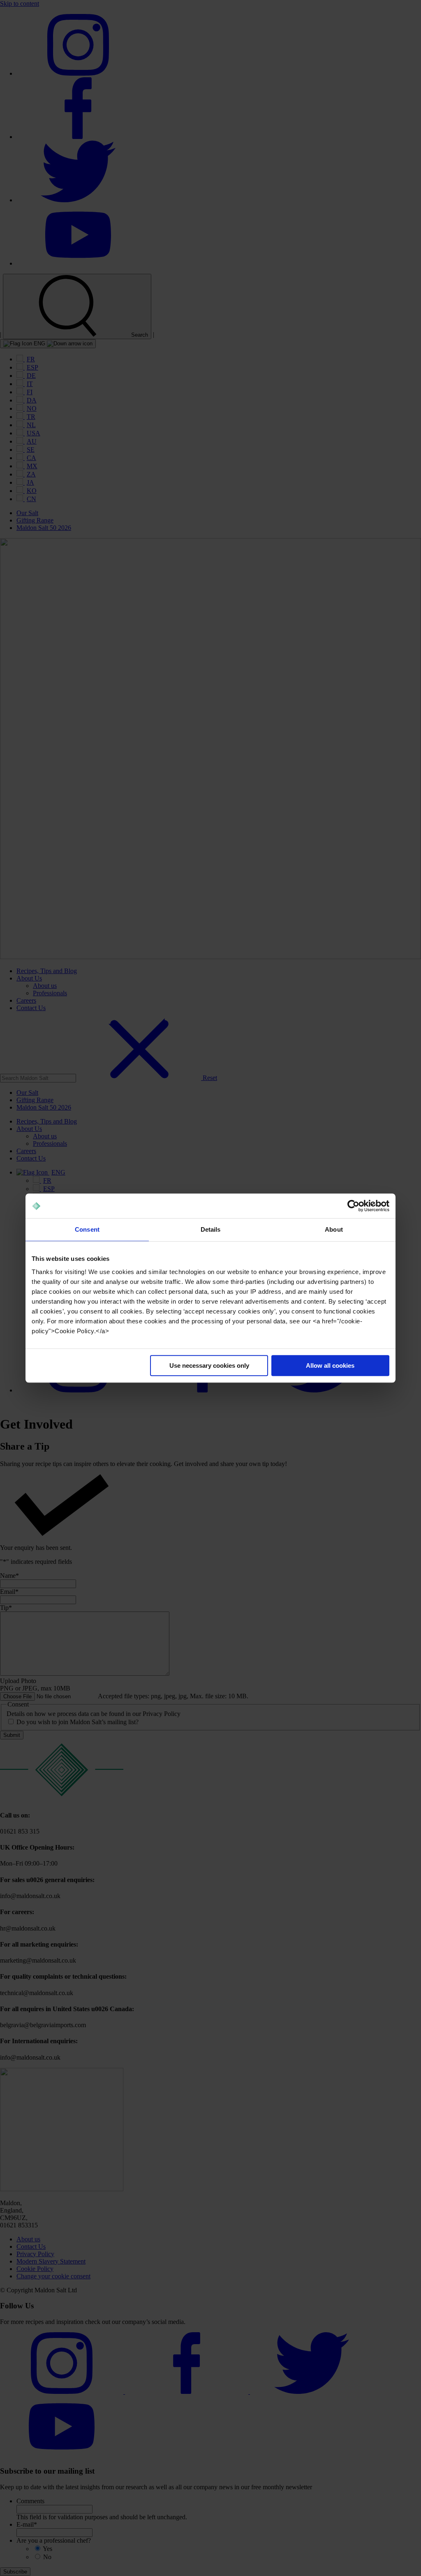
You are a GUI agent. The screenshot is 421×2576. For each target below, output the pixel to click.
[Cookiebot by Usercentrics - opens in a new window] (353, 1206)
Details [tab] (211, 1229)
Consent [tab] (87, 1229)
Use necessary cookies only (209, 1365)
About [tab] (334, 1229)
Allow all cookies (330, 1365)
